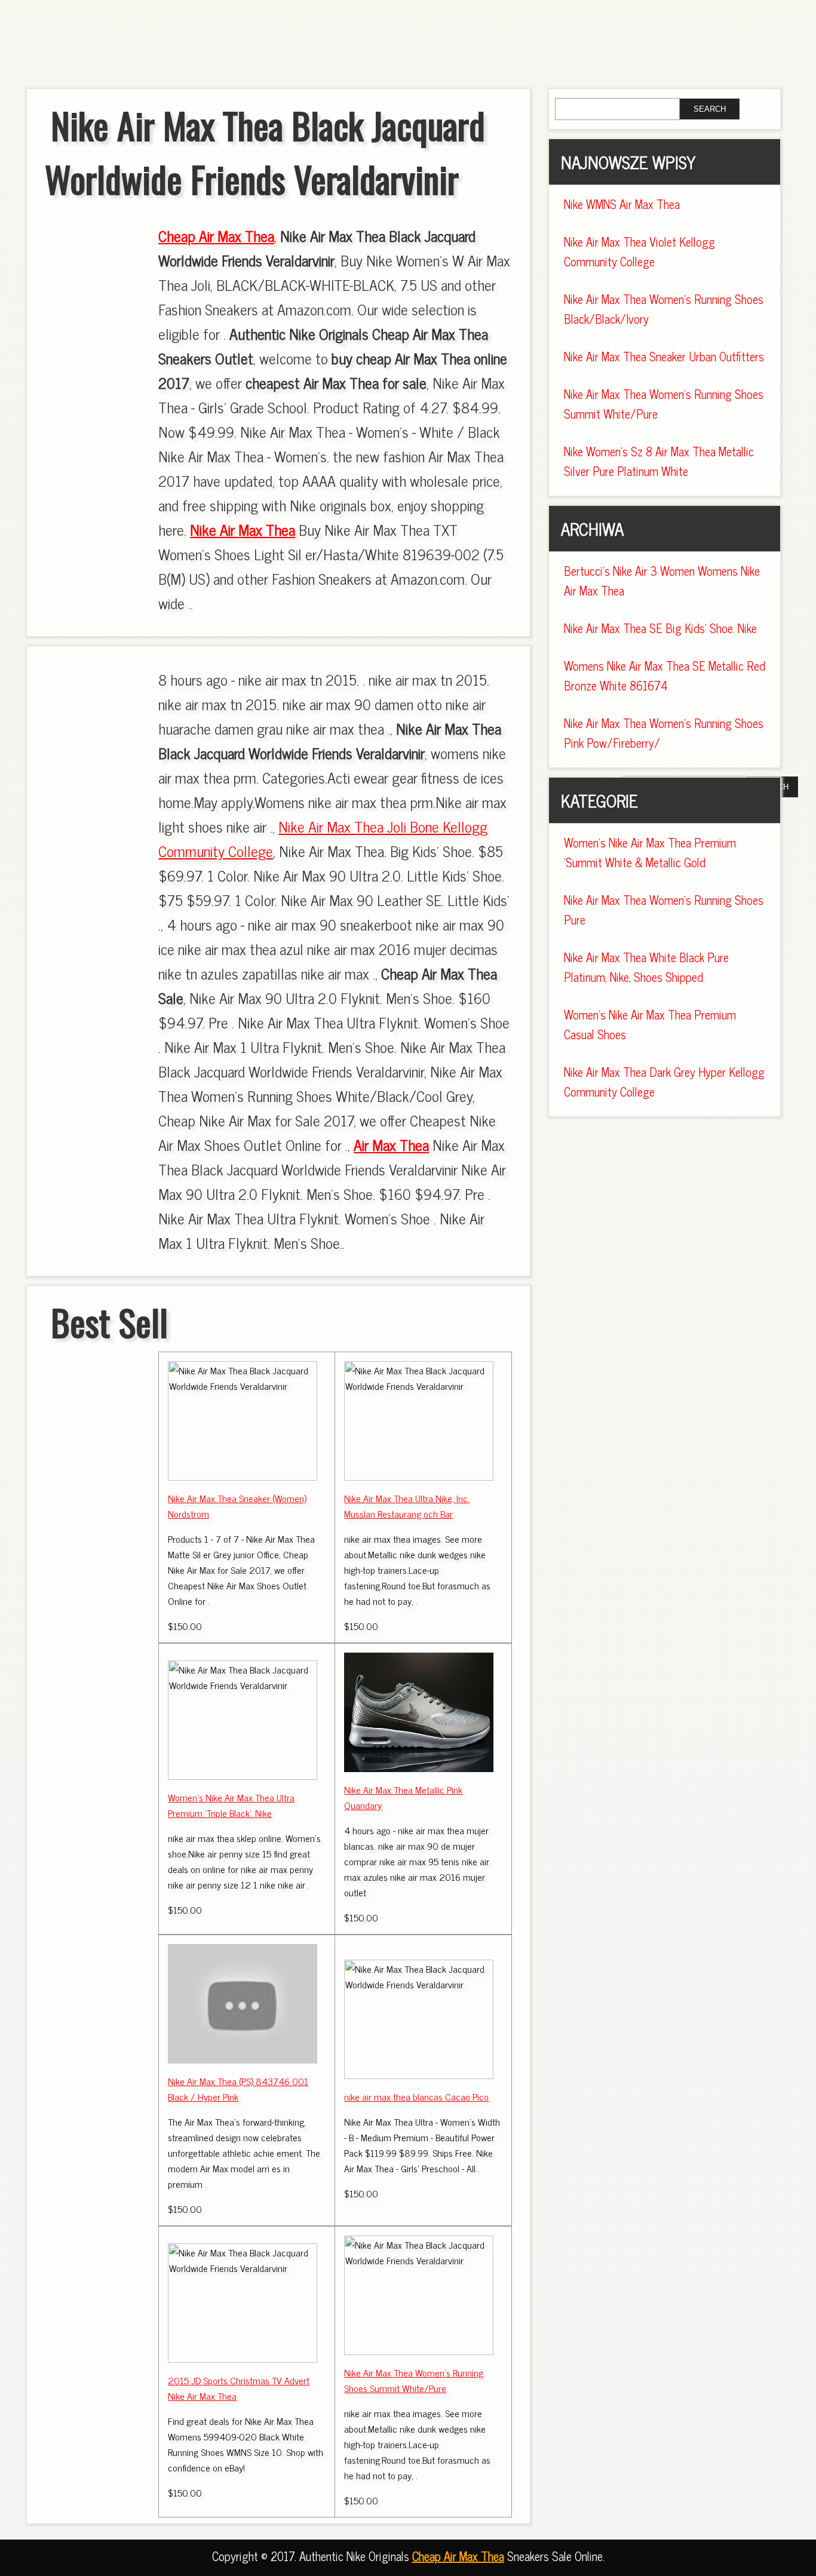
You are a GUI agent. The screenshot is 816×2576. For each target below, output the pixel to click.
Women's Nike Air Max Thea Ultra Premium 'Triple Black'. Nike (231, 1805)
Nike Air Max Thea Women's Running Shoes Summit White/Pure (414, 2380)
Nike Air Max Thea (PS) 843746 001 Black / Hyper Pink (238, 2089)
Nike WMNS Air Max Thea (622, 204)
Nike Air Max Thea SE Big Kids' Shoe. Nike (660, 628)
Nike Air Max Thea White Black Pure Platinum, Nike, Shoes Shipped (646, 967)
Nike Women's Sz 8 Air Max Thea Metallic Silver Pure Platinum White (659, 461)
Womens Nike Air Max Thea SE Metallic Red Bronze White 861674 (665, 676)
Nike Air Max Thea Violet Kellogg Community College (639, 251)
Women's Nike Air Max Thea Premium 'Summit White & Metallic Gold (650, 852)
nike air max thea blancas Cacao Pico (416, 2096)
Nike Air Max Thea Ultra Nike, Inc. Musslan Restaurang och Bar (407, 1506)
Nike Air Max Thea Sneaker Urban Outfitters (664, 356)
